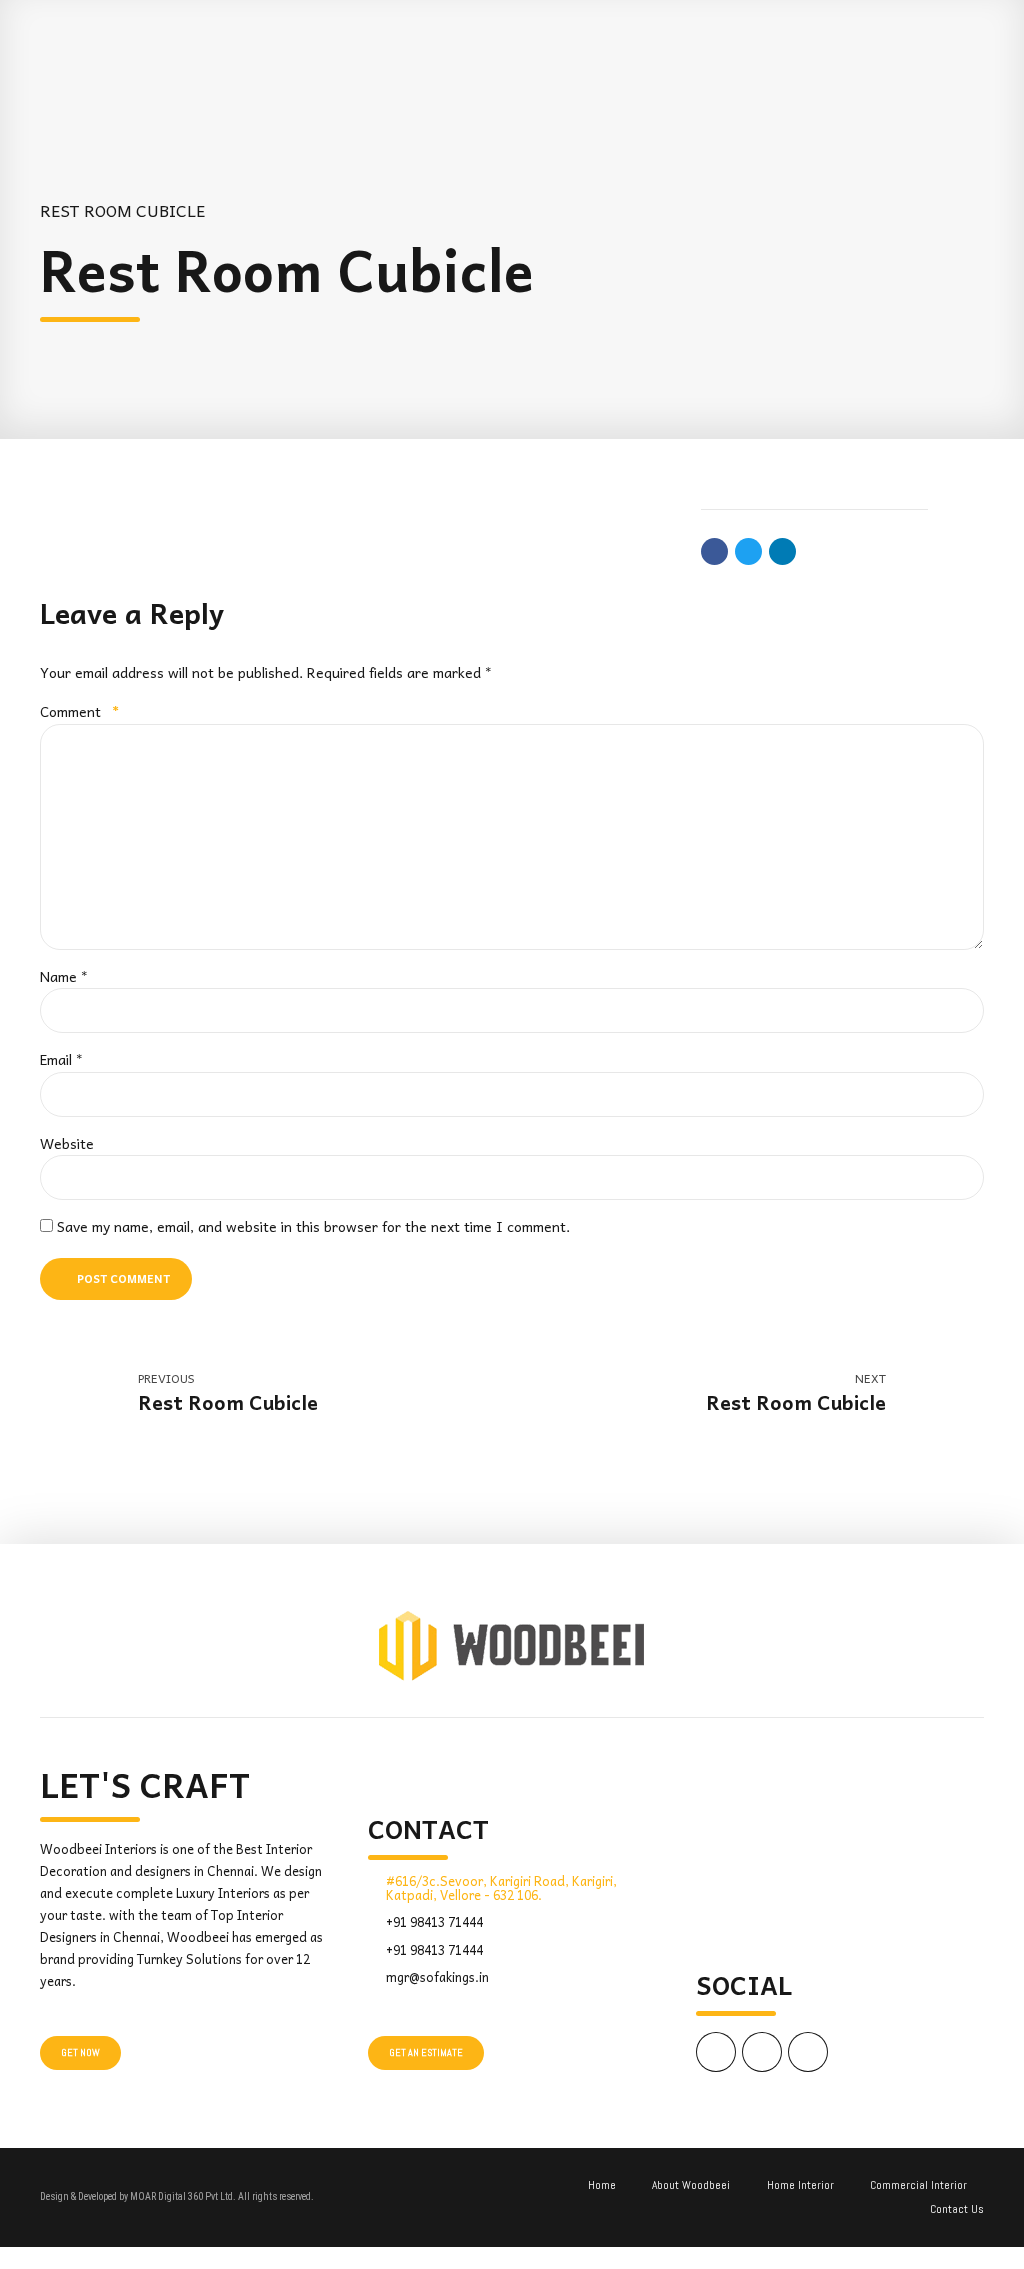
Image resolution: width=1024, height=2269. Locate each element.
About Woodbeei (691, 2185)
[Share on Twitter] (748, 551)
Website (67, 1143)
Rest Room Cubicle (123, 210)
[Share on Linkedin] (782, 551)
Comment (79, 711)
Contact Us (957, 2209)
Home (602, 2185)
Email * (61, 1059)
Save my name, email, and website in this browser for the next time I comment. (313, 1226)
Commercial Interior (918, 2185)
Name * (64, 976)
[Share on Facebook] (714, 551)
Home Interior (800, 2185)
